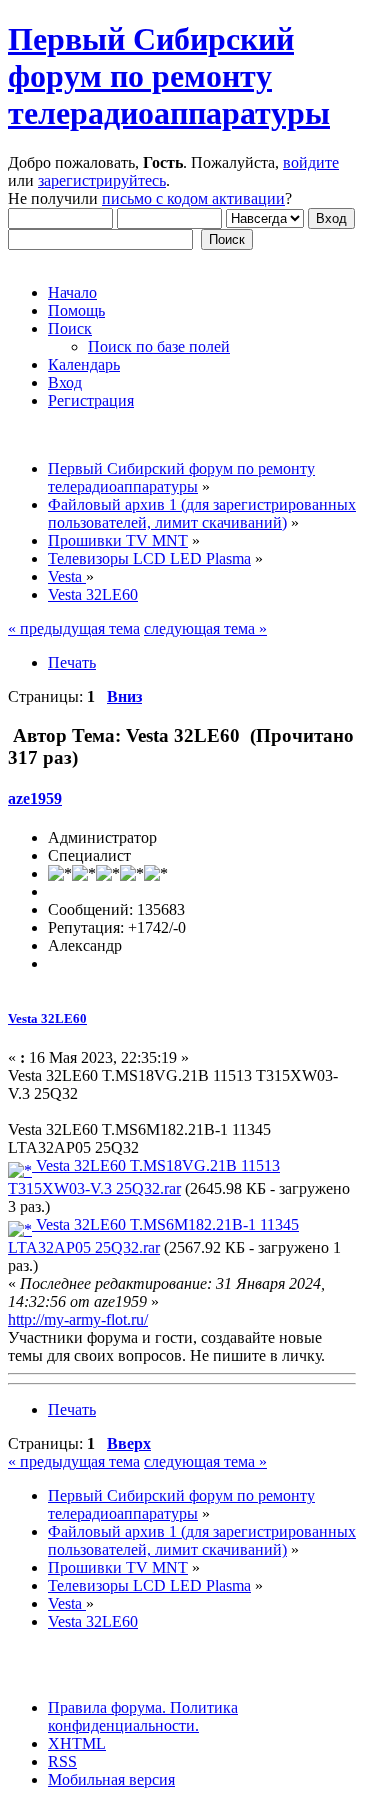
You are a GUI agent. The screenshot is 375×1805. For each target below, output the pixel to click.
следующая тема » (205, 628)
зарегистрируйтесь (102, 180)
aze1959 (35, 798)
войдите (311, 162)
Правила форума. (107, 1707)
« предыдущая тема (74, 628)
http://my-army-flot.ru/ (78, 1319)
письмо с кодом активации (193, 198)
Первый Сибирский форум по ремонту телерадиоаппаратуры (169, 76)
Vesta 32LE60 (47, 1018)
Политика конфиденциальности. (143, 1716)
